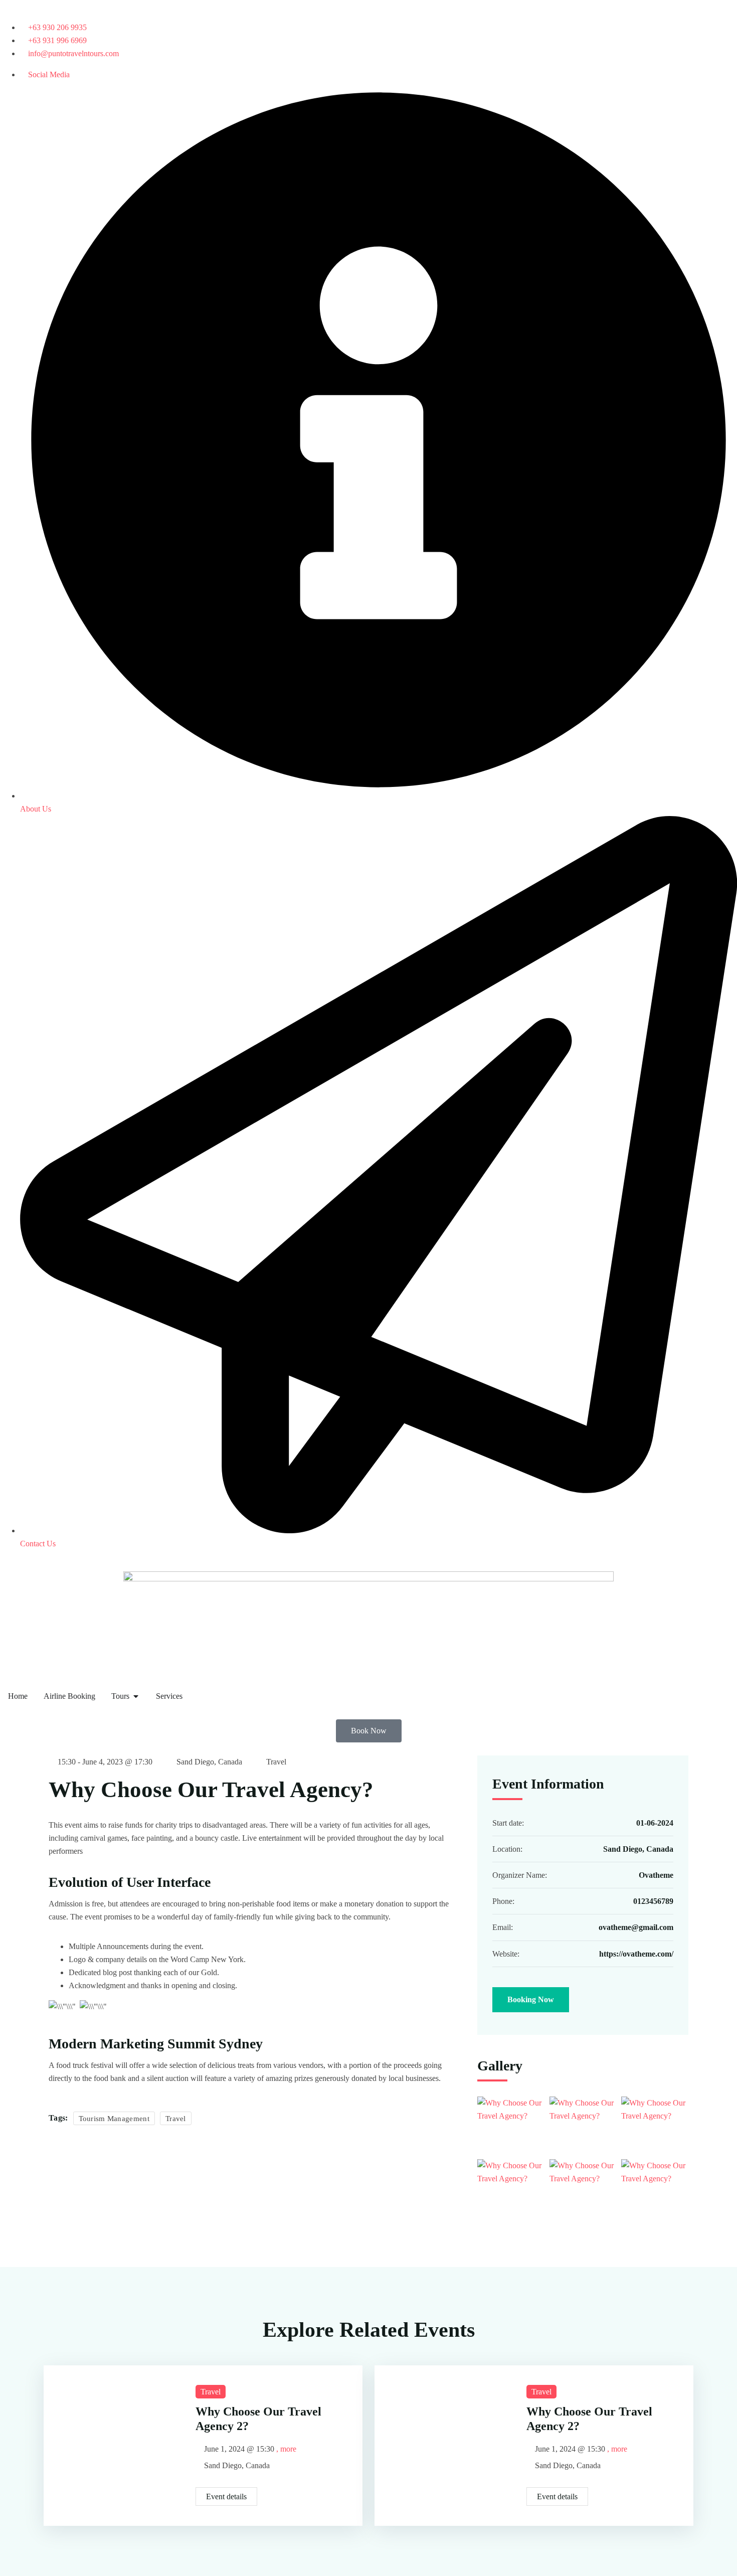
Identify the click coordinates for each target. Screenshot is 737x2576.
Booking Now (531, 1999)
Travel (276, 1762)
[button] (369, 1731)
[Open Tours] (136, 1696)
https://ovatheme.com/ (636, 1954)
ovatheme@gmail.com (636, 1927)
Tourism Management (114, 2119)
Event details (226, 2497)
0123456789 (653, 1901)
